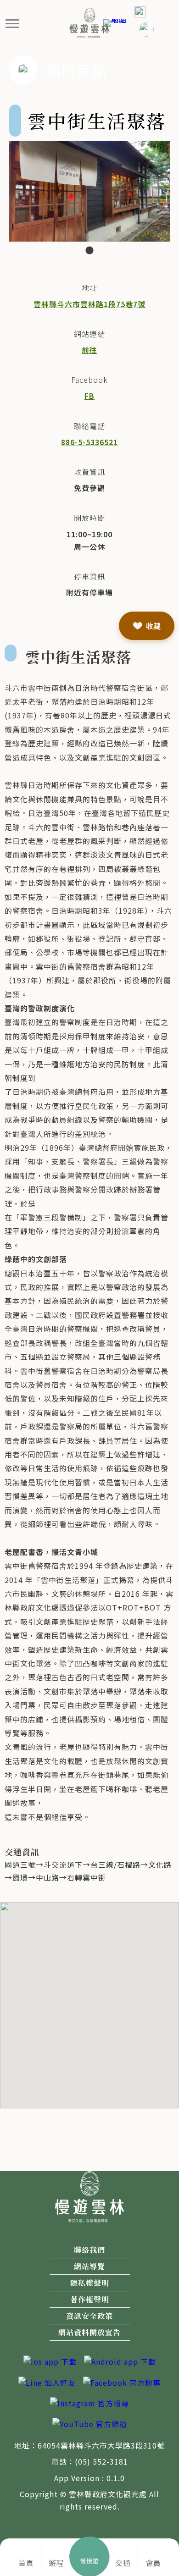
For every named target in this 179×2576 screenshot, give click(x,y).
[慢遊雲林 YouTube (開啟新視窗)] (90, 2423)
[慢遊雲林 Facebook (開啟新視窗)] (122, 2382)
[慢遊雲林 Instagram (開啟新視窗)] (89, 2402)
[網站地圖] (115, 22)
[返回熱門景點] (23, 69)
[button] (13, 23)
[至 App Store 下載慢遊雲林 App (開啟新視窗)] (50, 2361)
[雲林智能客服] (146, 29)
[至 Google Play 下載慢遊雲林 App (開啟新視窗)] (120, 2361)
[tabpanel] (89, 191)
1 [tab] (89, 251)
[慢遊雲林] (90, 22)
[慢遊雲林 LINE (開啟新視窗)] (47, 2382)
